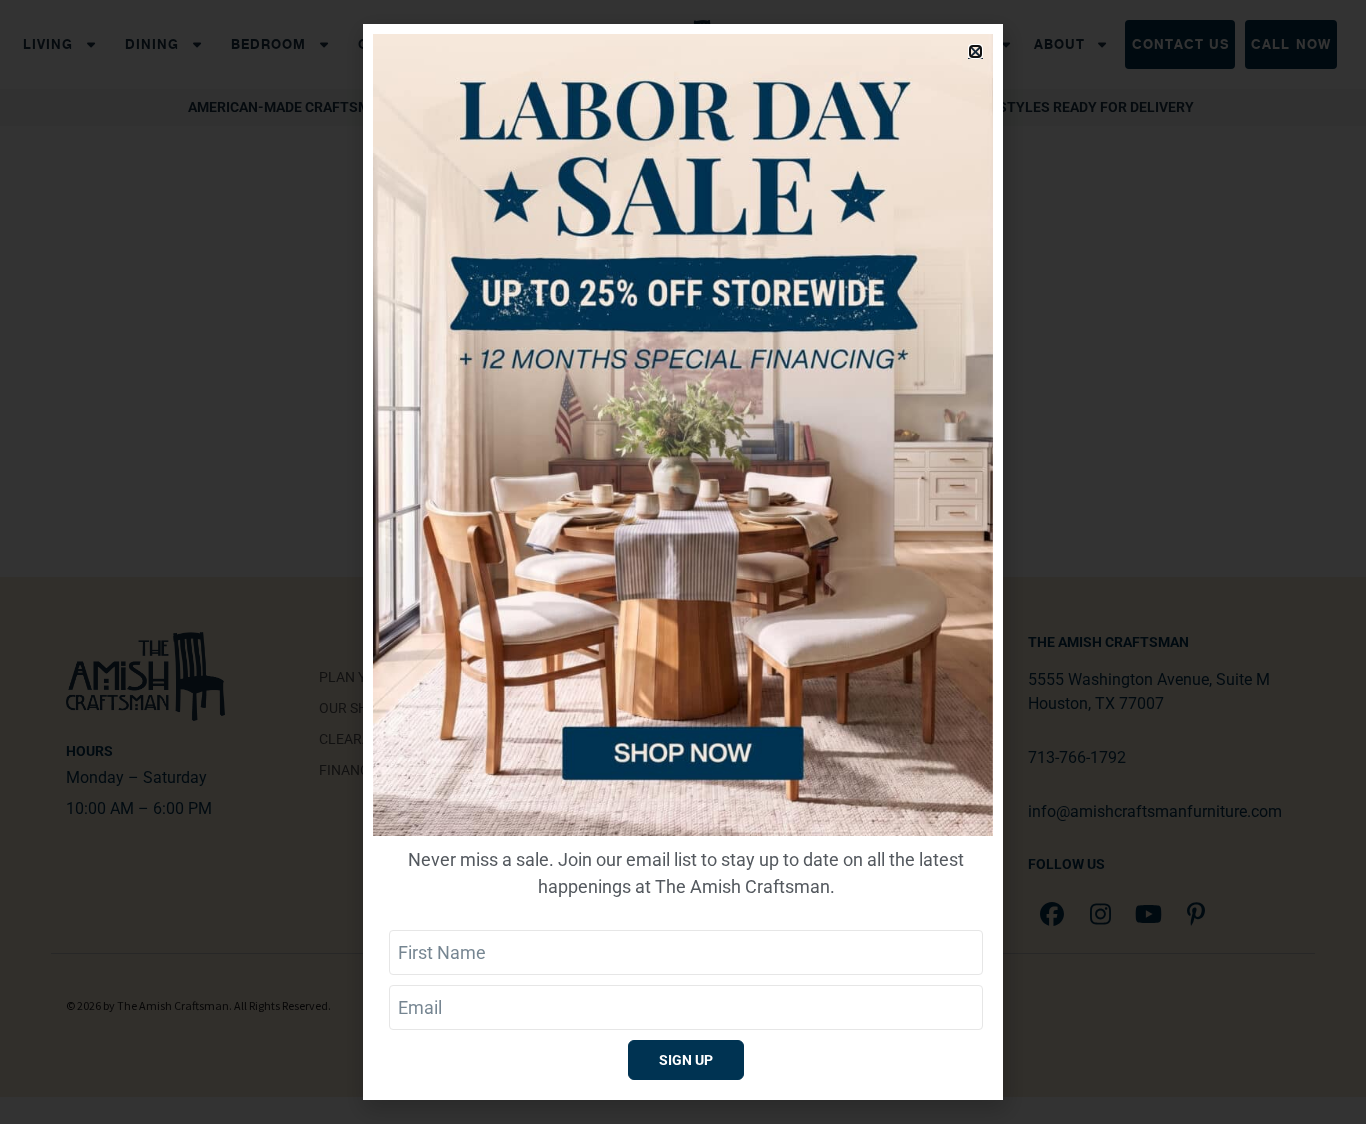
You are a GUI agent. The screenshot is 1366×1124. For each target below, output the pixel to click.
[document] (683, 562)
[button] (975, 51)
